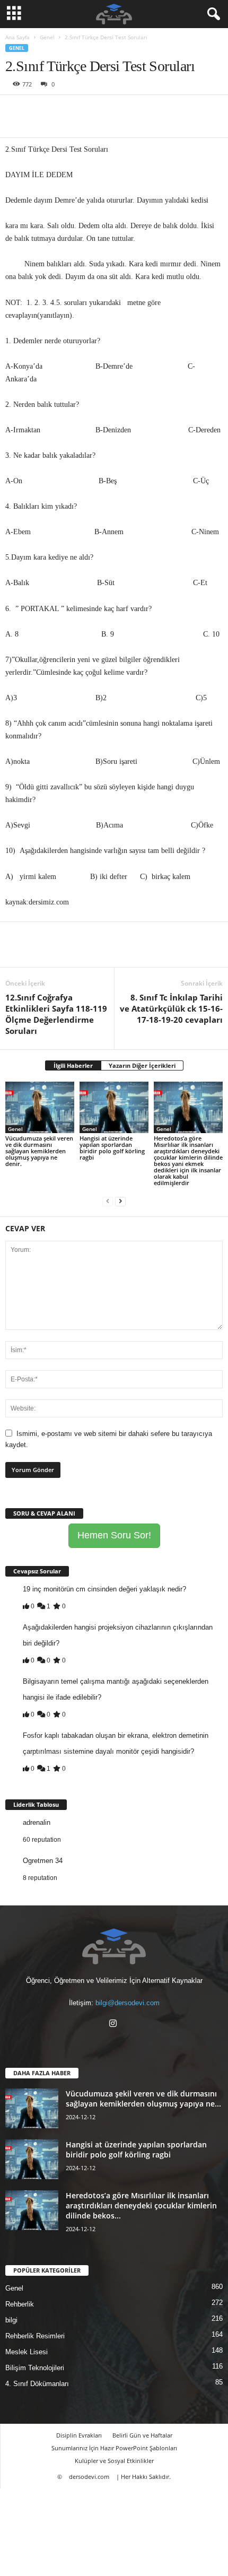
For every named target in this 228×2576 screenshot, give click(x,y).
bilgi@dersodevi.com (128, 2003)
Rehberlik (20, 2304)
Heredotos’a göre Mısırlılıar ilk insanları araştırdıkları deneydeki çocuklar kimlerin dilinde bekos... (141, 2205)
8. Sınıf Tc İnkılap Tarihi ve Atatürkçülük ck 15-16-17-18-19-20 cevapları (171, 1008)
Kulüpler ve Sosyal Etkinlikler (114, 2461)
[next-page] (120, 1201)
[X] (40, 111)
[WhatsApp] (89, 111)
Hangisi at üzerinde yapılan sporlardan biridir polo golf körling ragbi (112, 1148)
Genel (47, 37)
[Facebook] (16, 111)
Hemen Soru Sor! (114, 1535)
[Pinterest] (65, 111)
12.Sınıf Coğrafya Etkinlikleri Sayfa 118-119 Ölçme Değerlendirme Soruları (56, 1014)
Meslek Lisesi (27, 2352)
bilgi (11, 2320)
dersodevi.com (89, 2477)
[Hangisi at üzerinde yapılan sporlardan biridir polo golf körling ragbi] (114, 1107)
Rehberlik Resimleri (35, 2336)
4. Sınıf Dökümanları (37, 2384)
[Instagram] (114, 2025)
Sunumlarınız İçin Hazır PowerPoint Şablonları (114, 2448)
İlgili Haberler (73, 1065)
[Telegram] (138, 111)
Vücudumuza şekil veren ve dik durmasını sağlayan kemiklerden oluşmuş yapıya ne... (143, 2099)
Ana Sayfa (17, 37)
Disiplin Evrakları (79, 2435)
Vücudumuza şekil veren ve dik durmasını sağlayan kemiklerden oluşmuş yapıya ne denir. (39, 1151)
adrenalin (37, 1822)
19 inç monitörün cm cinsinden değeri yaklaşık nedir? (104, 1589)
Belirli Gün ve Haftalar (142, 2435)
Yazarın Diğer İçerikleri (142, 1065)
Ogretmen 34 (43, 1861)
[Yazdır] (113, 111)
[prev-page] (108, 1201)
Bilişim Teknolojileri (35, 2368)
